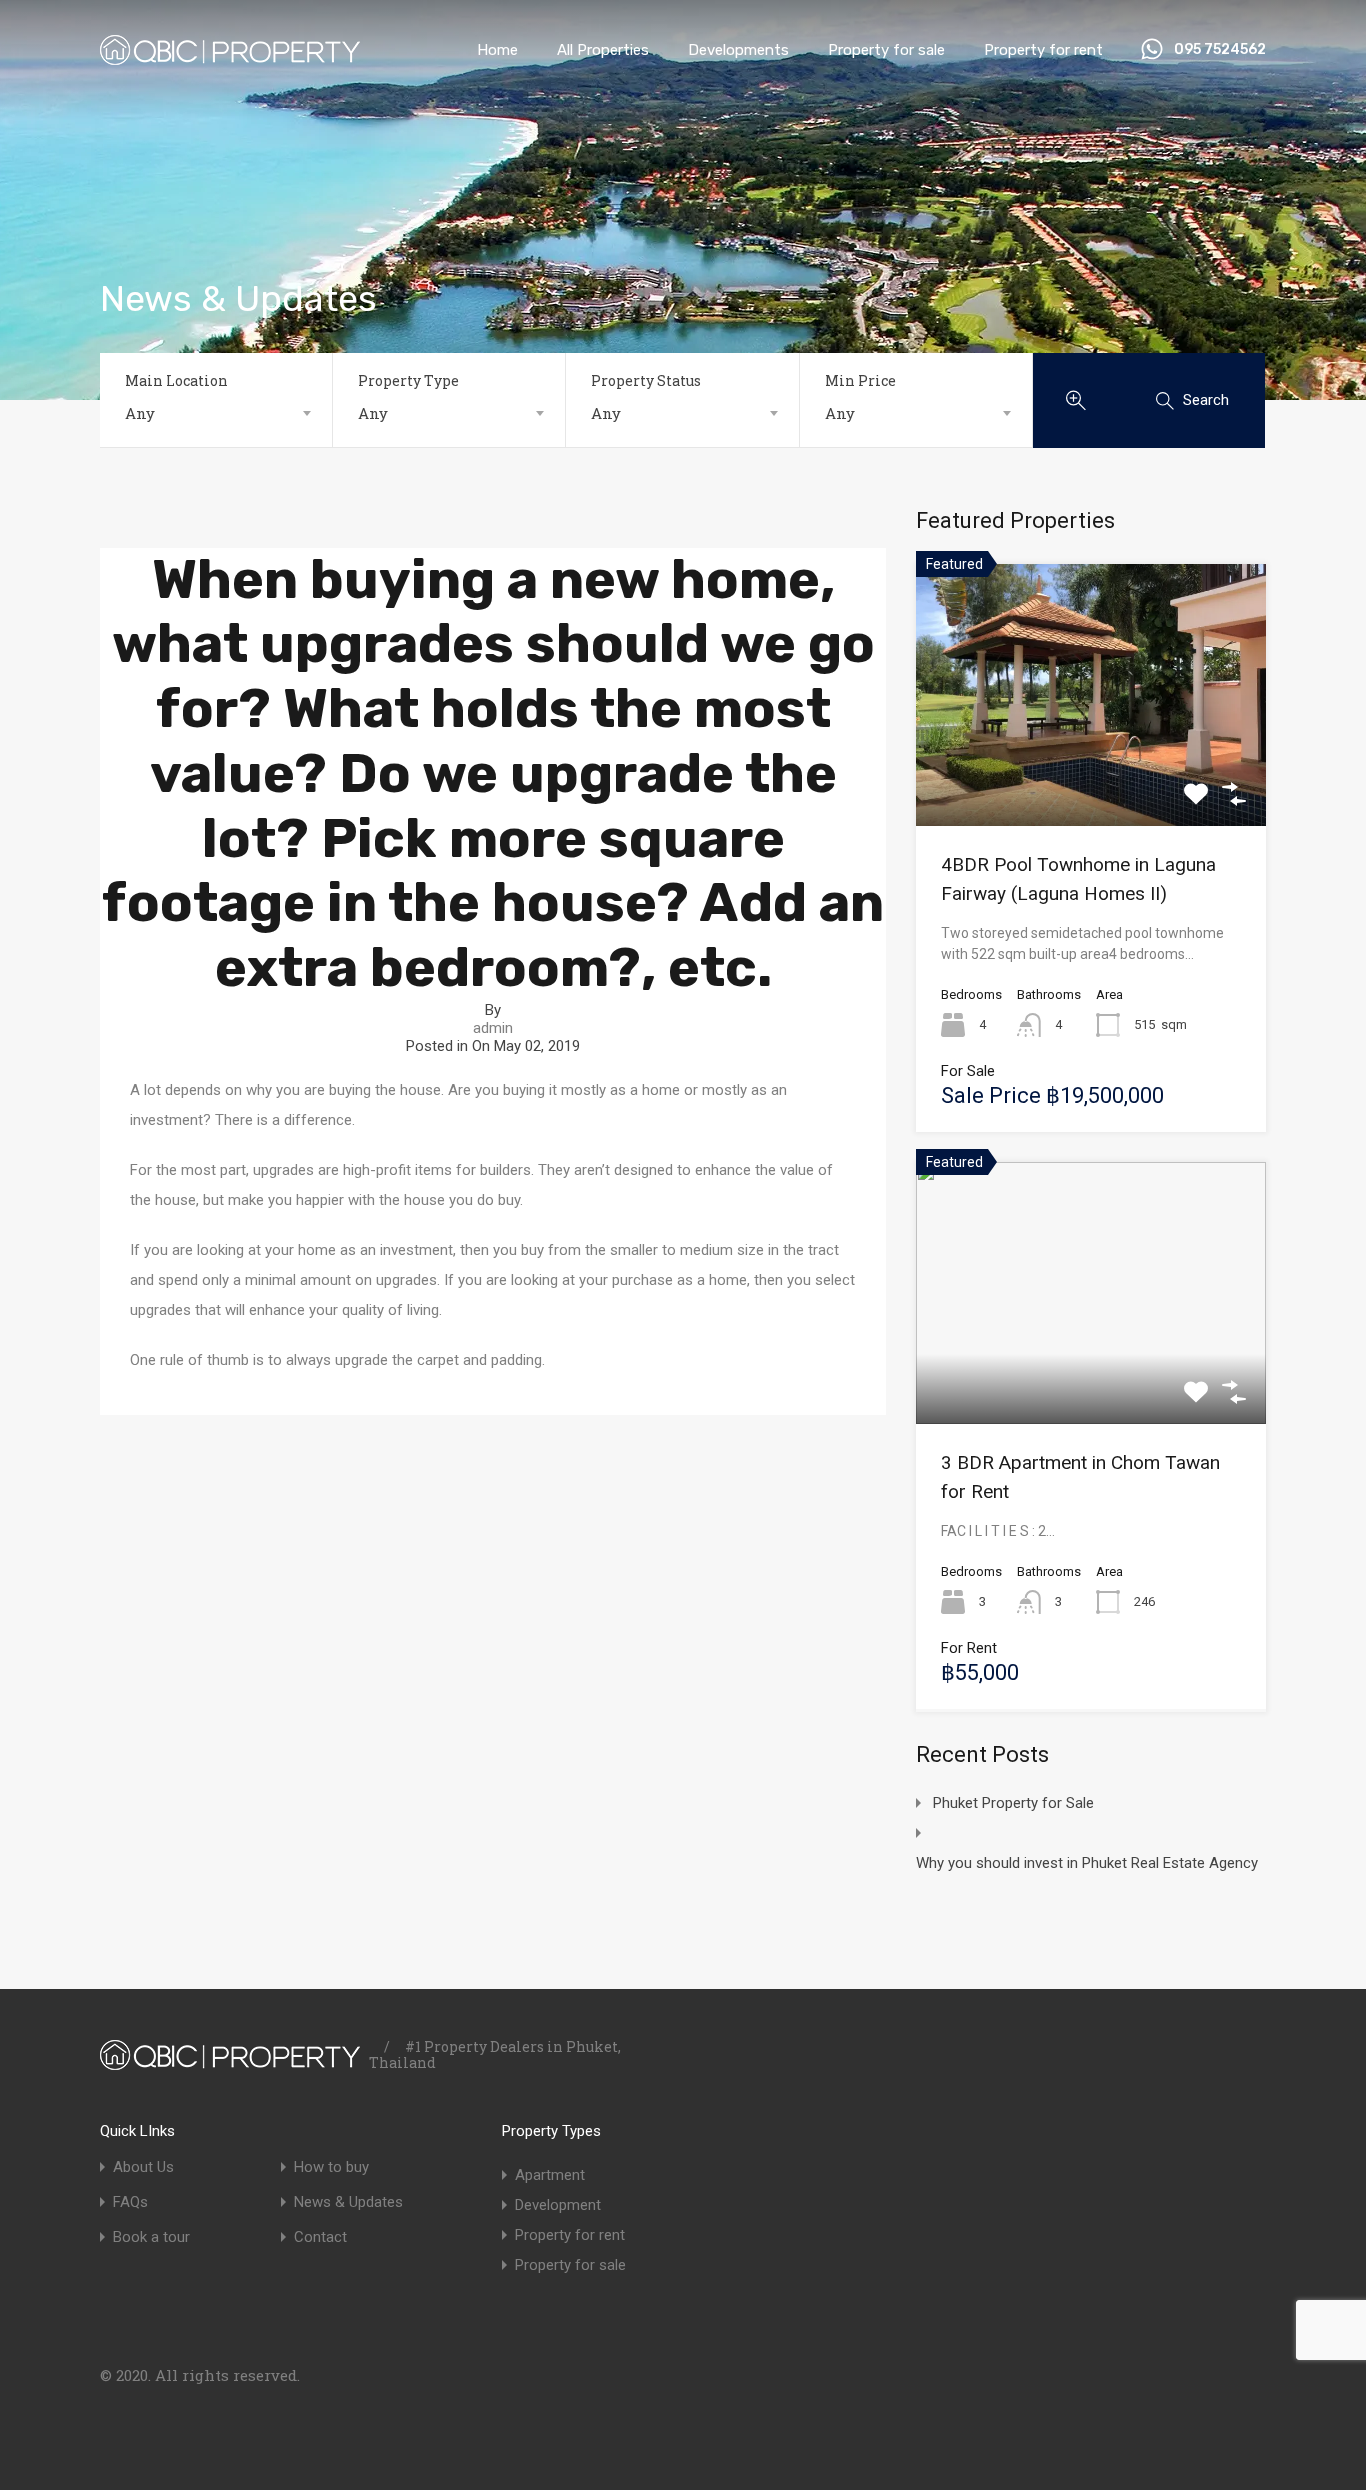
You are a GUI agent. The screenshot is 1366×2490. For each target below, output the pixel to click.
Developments (738, 50)
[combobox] (216, 413)
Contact (320, 2237)
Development (558, 2205)
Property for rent (1043, 50)
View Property (1091, 773)
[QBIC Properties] (230, 56)
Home (497, 50)
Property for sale (886, 50)
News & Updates (348, 2202)
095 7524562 (1220, 50)
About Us (143, 2167)
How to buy (331, 2167)
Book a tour (151, 2237)
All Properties (603, 50)
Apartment (550, 2175)
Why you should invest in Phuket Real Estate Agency (1087, 1863)
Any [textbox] (140, 413)
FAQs (130, 2202)
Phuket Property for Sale (1013, 1803)
